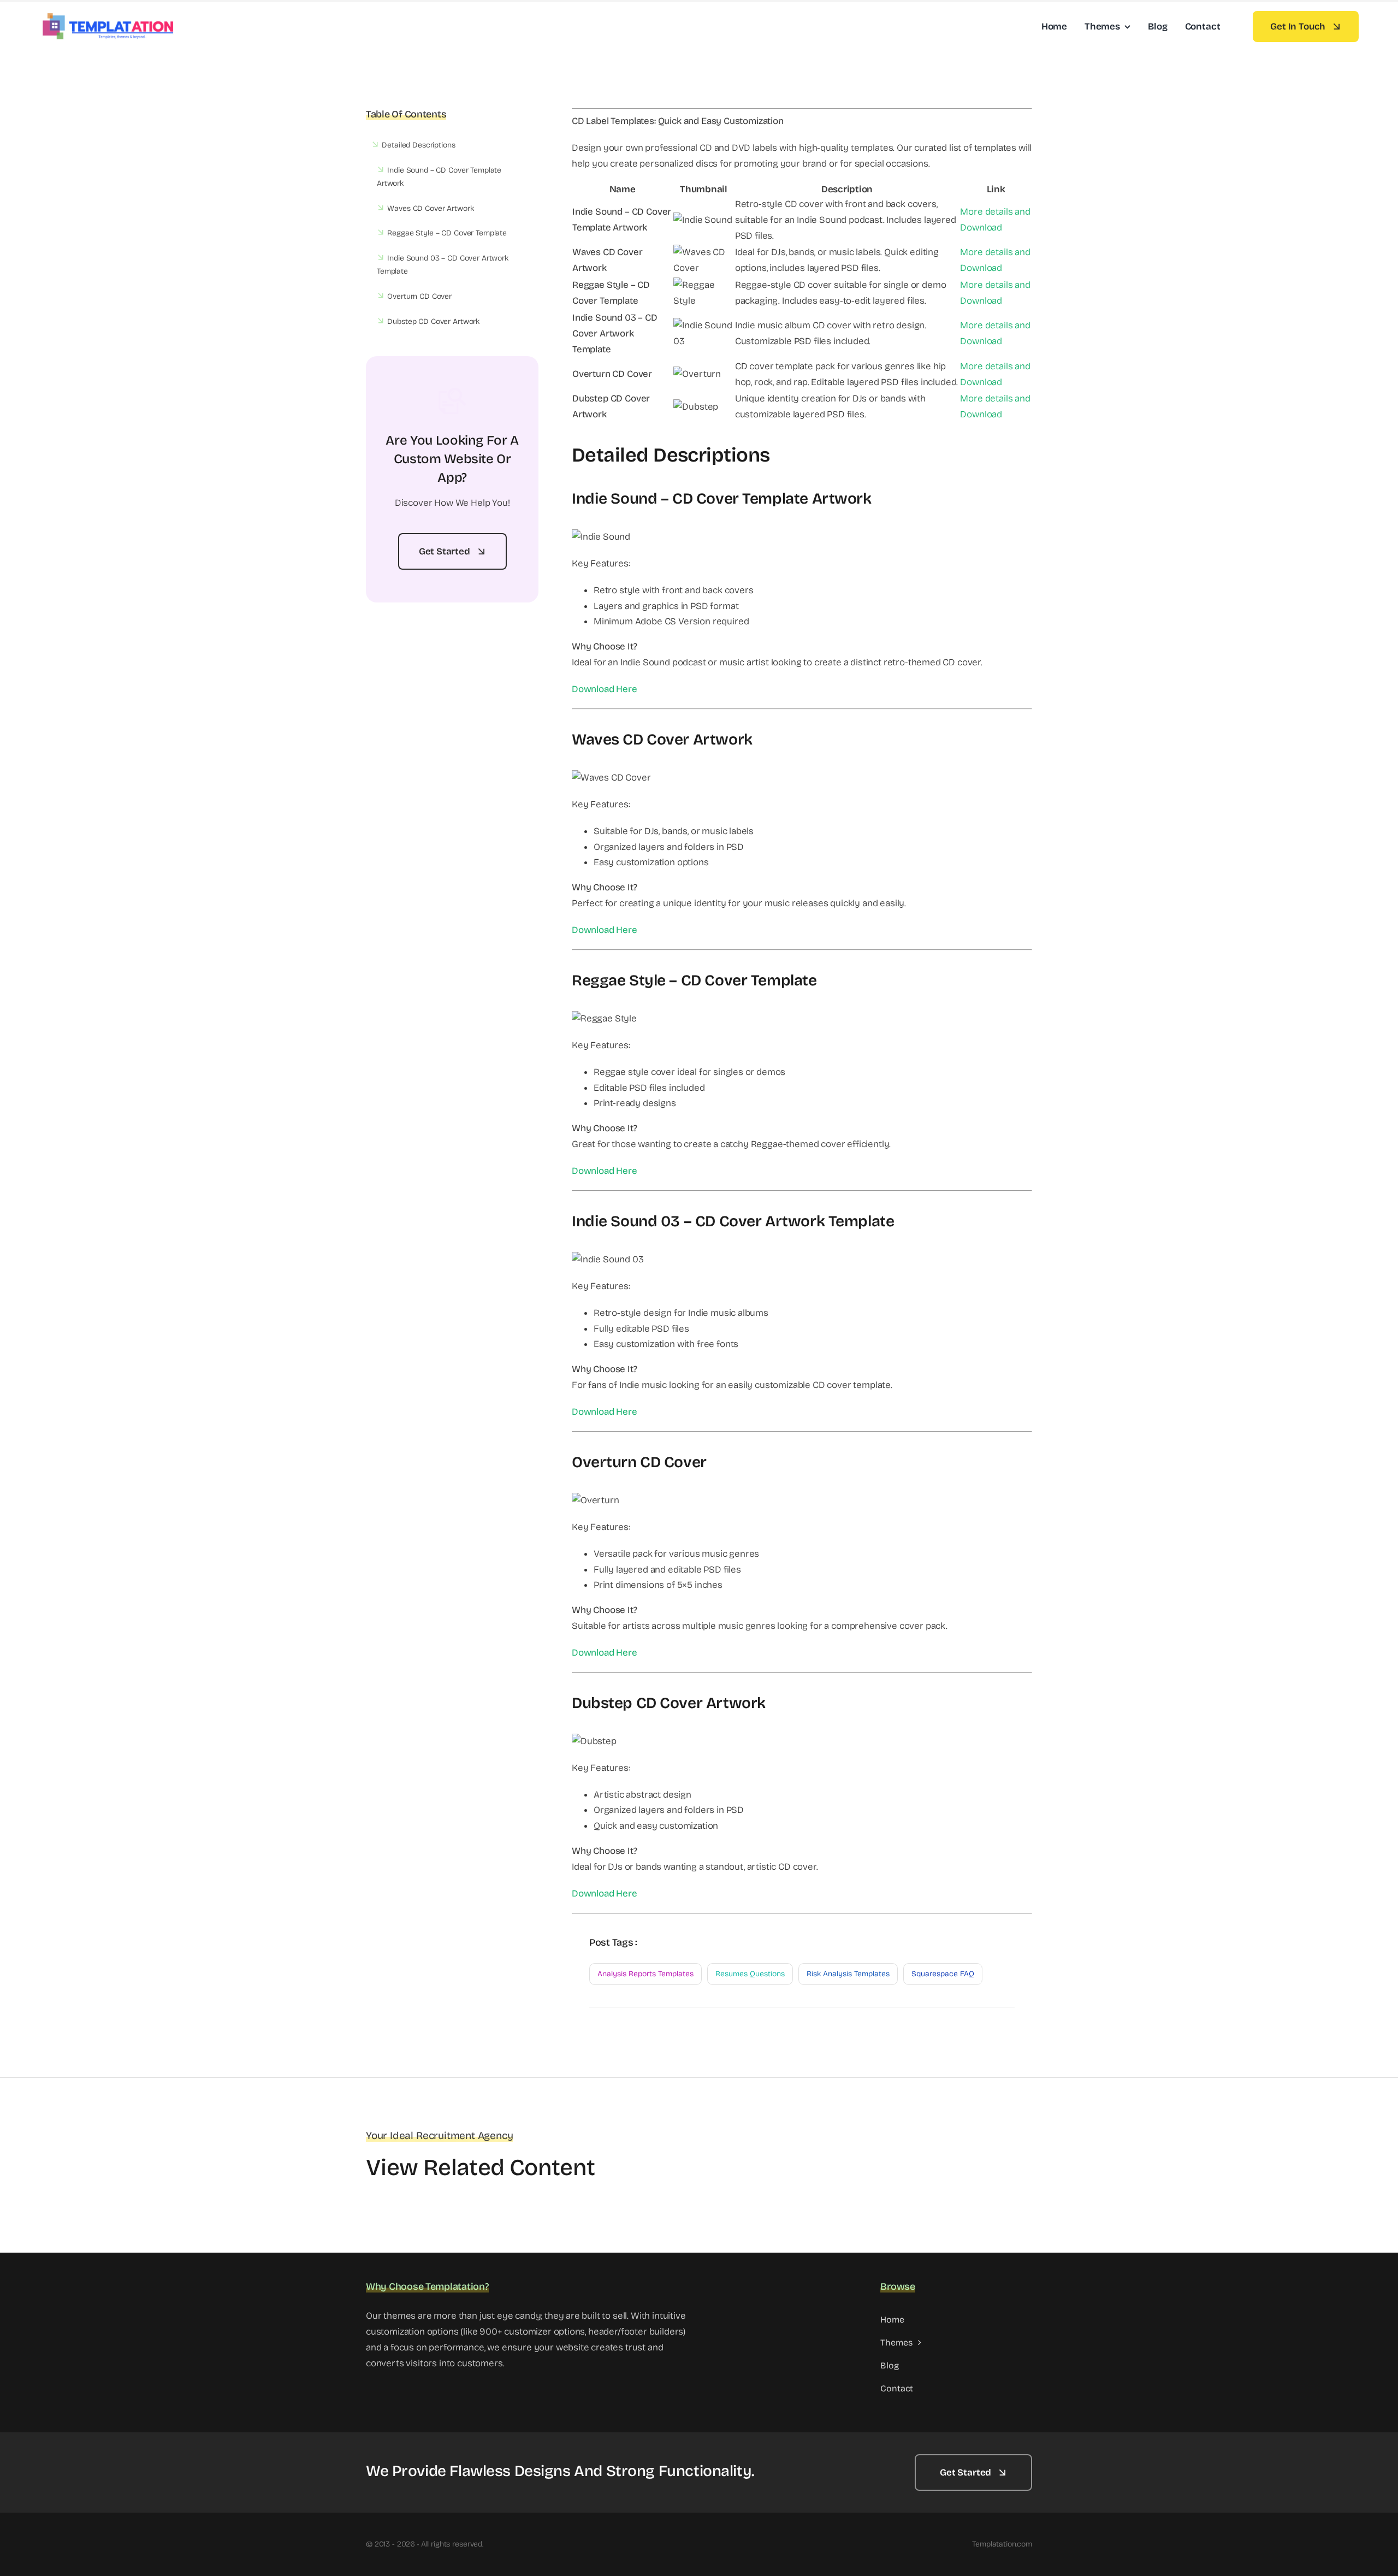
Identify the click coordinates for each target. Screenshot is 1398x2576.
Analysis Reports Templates (645, 1974)
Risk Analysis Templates (848, 1974)
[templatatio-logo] (108, 16)
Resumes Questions (750, 1974)
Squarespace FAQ (943, 1974)
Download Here (605, 689)
